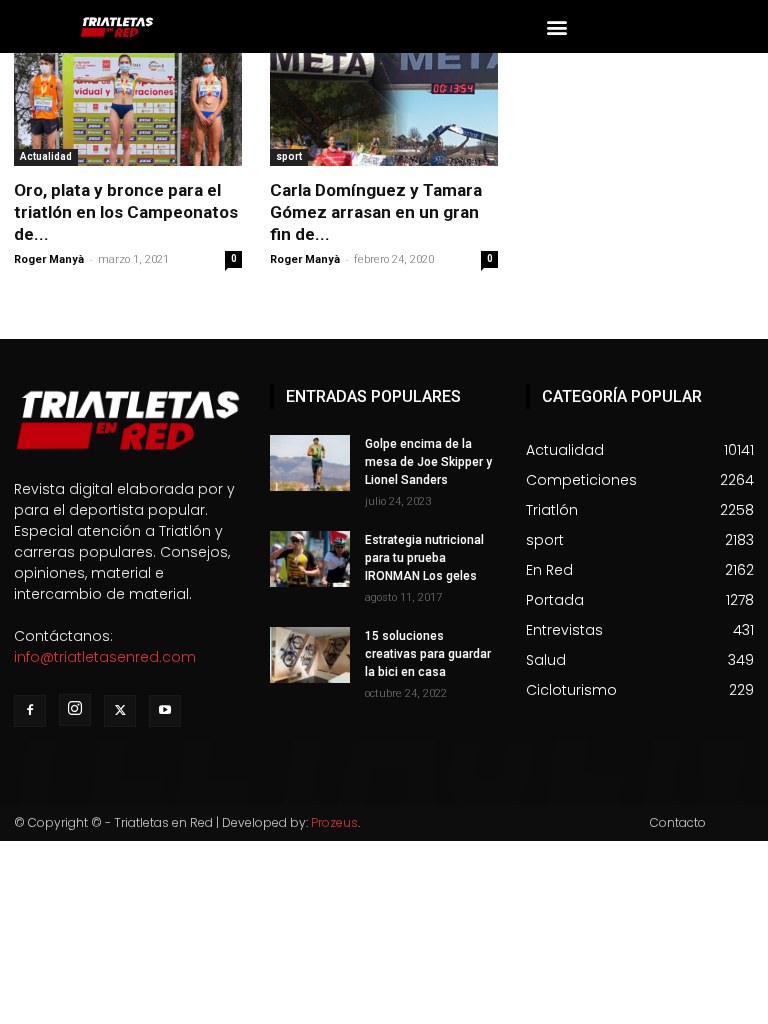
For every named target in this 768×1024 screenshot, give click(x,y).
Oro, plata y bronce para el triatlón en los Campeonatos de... (126, 212)
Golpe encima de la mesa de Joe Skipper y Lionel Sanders (428, 462)
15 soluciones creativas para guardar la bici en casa (428, 654)
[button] (557, 26)
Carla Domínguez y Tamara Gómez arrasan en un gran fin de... (376, 212)
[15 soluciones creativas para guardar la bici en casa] (310, 655)
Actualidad (46, 156)
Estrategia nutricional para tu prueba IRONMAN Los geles (424, 558)
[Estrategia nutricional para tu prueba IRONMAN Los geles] (310, 559)
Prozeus (334, 822)
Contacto (678, 822)
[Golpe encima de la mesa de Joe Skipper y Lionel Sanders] (310, 463)
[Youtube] (165, 711)
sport (289, 156)
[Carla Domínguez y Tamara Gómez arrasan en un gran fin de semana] (384, 109)
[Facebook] (30, 711)
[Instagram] (75, 710)
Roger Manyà (49, 259)
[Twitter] (120, 711)
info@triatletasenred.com (105, 657)
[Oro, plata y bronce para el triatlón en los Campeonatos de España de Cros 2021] (128, 109)
